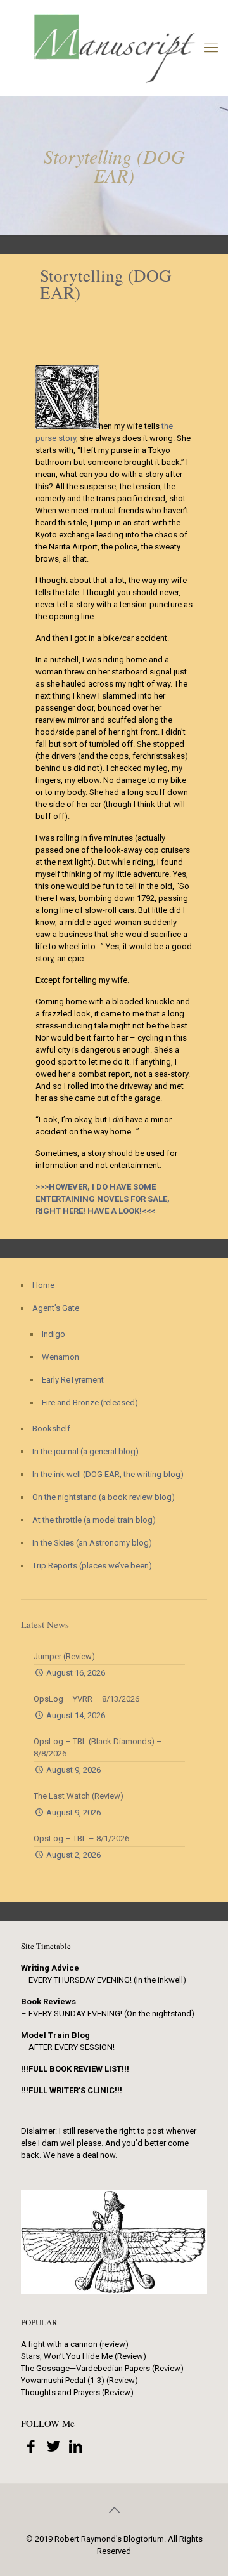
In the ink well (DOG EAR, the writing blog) (108, 1474)
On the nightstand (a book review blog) (104, 1497)
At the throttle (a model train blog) (94, 1520)
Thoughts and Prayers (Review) (77, 2392)
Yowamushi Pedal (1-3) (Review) (79, 2380)
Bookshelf (51, 1429)
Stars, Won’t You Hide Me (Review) (84, 2356)
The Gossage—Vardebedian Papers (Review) (102, 2368)
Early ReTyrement (73, 1380)
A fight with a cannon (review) (75, 2344)
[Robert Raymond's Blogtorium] (114, 48)
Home (43, 1285)
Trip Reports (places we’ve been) (92, 1566)
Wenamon (60, 1357)
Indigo (54, 1334)
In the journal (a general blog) (85, 1451)
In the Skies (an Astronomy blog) (92, 1543)
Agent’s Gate (56, 1308)
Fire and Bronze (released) (90, 1403)
